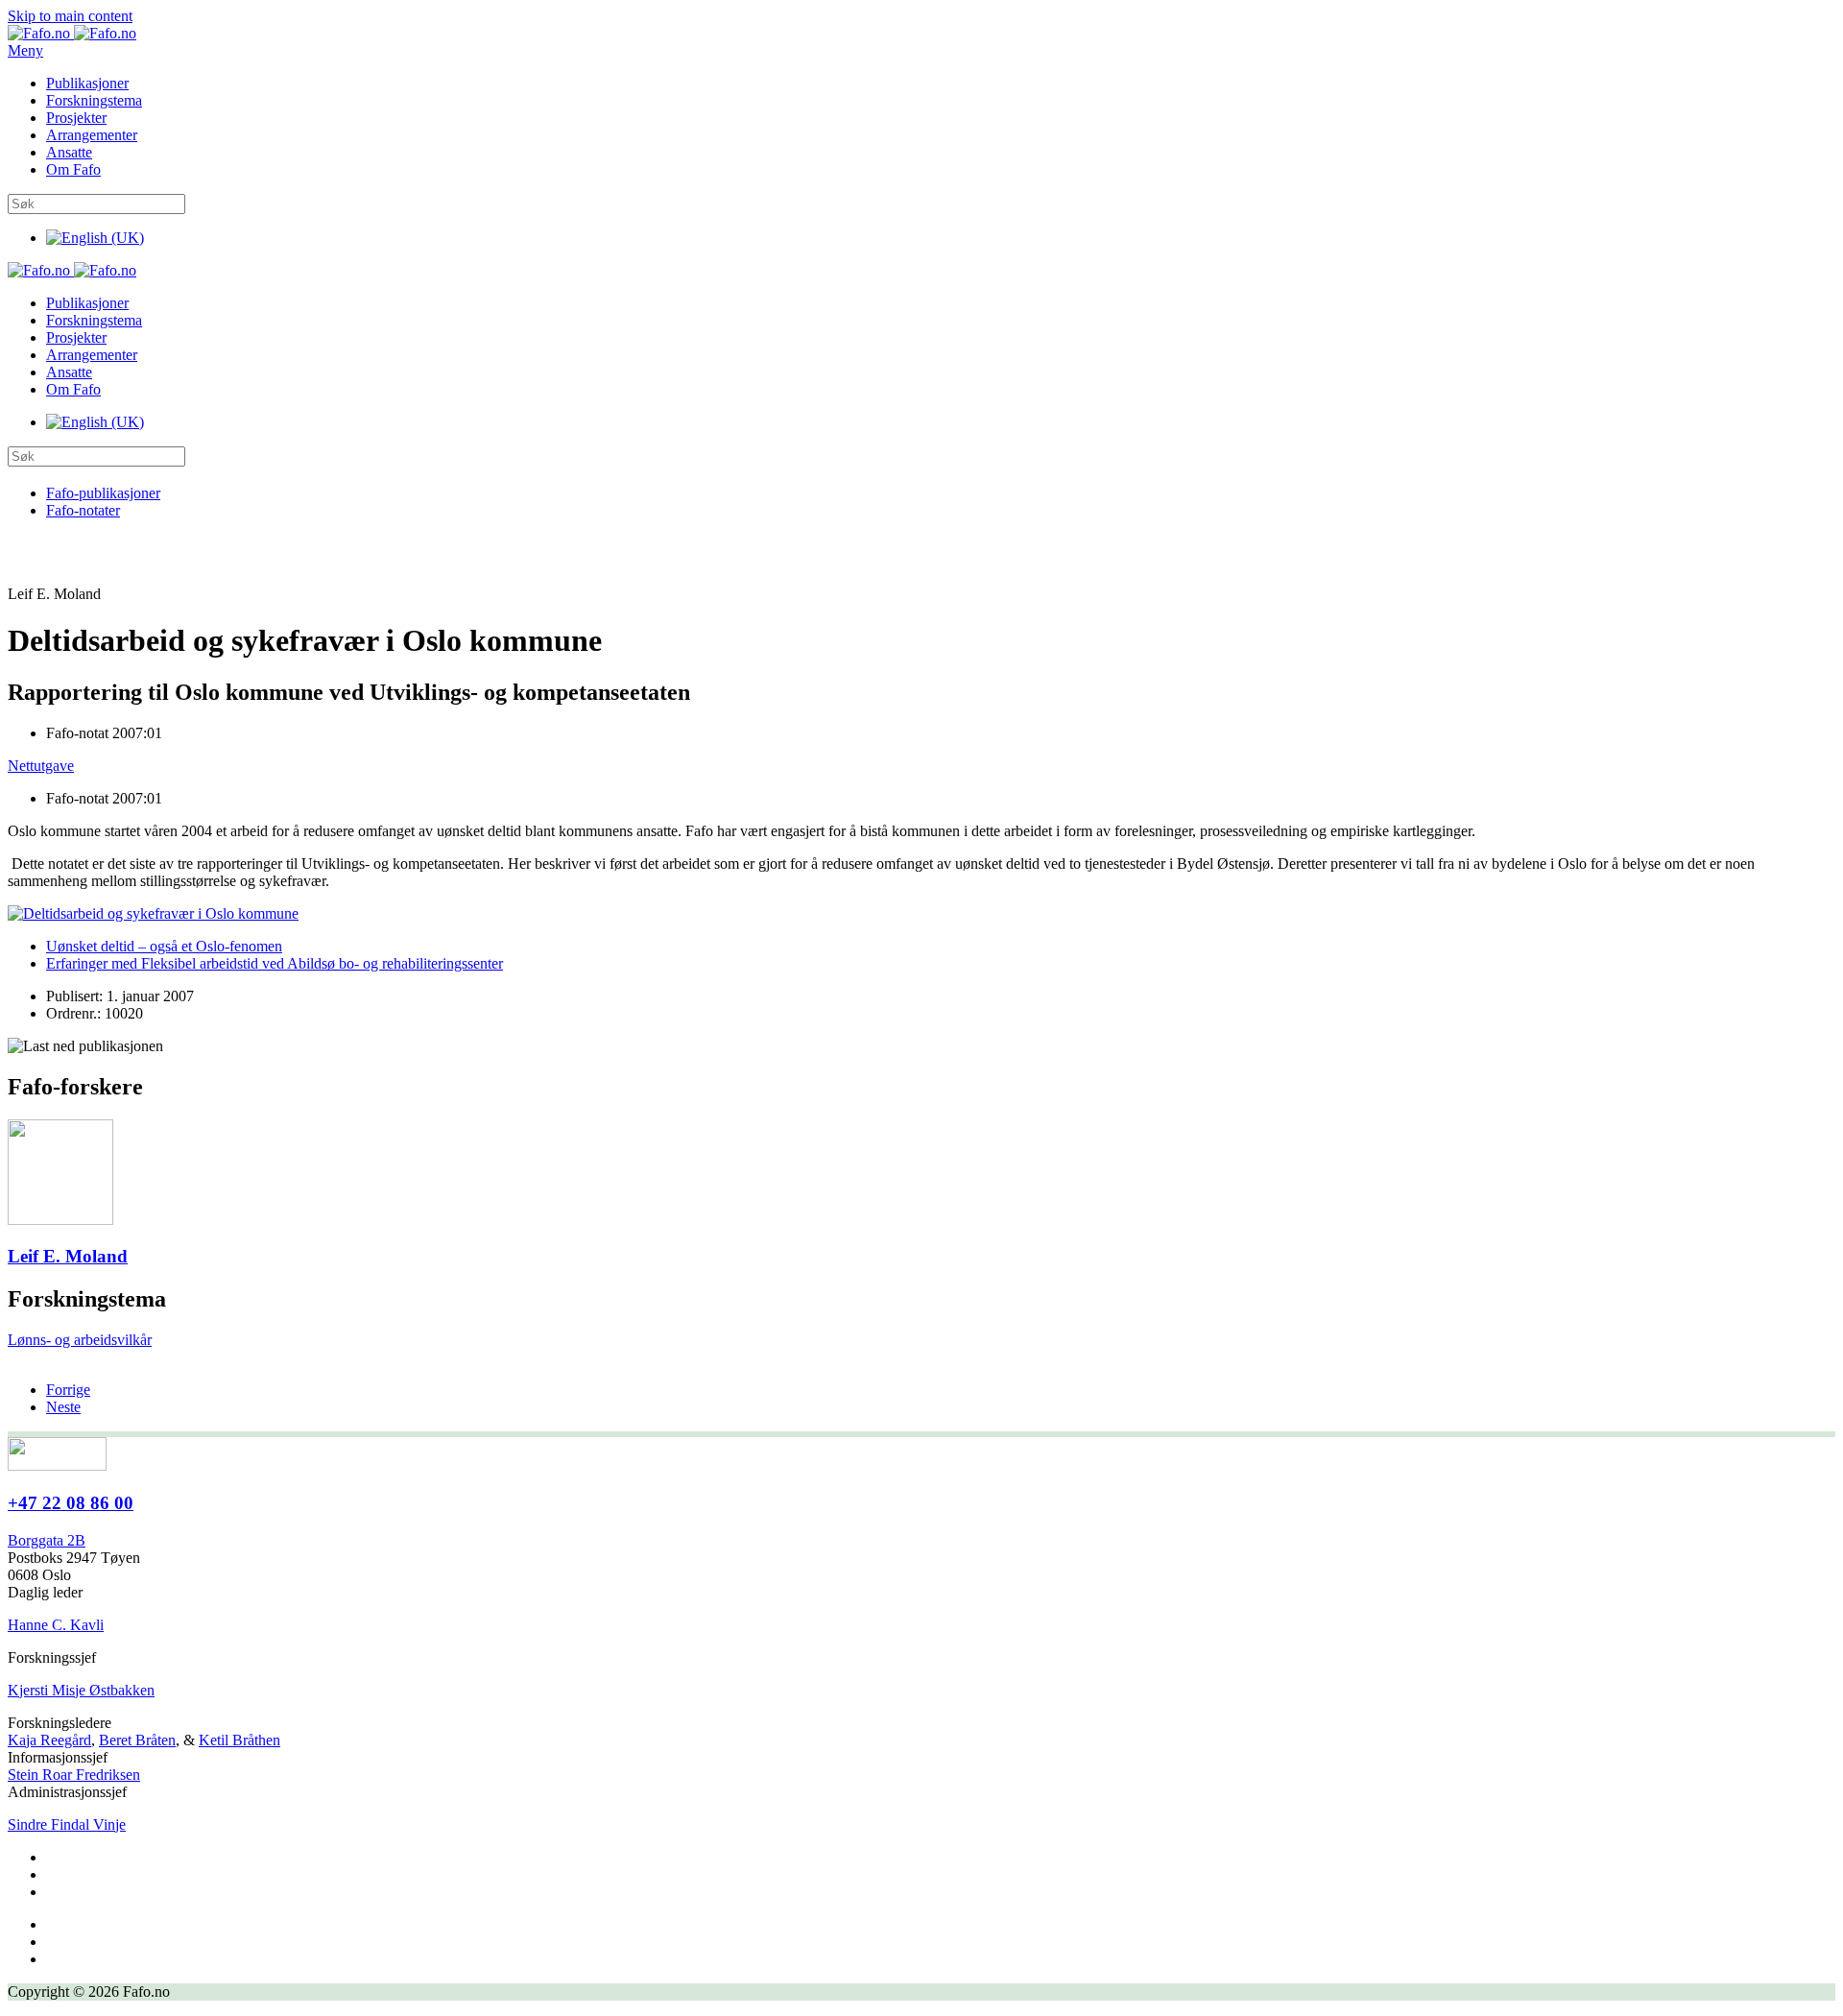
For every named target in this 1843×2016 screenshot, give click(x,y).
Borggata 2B (47, 1540)
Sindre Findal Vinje (67, 1824)
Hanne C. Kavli (56, 1625)
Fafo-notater (83, 510)
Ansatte (69, 152)
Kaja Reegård (49, 1740)
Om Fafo (73, 169)
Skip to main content (70, 16)
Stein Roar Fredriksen (74, 1775)
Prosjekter (76, 118)
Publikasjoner (87, 83)
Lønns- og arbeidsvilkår (80, 1340)
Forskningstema (94, 100)
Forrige (68, 1390)
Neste (63, 1407)
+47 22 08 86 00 (71, 1503)
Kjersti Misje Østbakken (81, 1690)
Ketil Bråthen (239, 1740)
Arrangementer (92, 135)
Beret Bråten (137, 1740)
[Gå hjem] (72, 33)
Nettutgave (41, 766)
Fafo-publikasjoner (103, 493)
